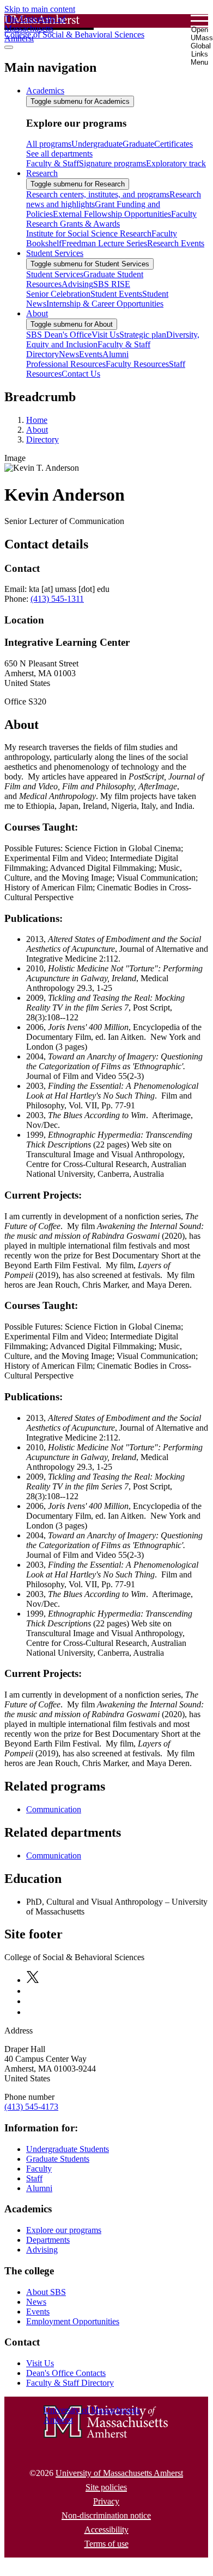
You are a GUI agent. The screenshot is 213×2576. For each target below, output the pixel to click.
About (37, 430)
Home (37, 420)
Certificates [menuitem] (174, 144)
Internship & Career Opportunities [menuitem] (105, 304)
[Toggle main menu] (9, 47)
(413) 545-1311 (57, 599)
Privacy (106, 2501)
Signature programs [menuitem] (112, 163)
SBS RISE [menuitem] (112, 284)
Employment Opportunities (73, 2321)
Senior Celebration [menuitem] (58, 294)
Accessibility (107, 2530)
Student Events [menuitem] (116, 294)
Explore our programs (64, 2230)
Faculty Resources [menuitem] (137, 364)
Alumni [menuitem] (115, 354)
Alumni (39, 2188)
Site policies (106, 2487)
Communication (54, 1809)
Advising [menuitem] (77, 284)
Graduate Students (58, 2159)
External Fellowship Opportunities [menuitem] (112, 214)
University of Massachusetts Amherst (119, 2473)
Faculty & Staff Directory (70, 2383)
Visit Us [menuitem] (105, 335)
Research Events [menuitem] (176, 243)
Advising (42, 2250)
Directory (42, 439)
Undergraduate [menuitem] (97, 144)
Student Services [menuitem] (55, 253)
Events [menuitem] (91, 354)
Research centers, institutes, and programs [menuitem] (98, 194)
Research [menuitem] (42, 173)
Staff (34, 2178)
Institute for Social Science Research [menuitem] (89, 233)
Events (38, 2312)
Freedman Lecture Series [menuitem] (104, 243)
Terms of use (107, 2544)
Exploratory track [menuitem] (176, 163)
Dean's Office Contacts (66, 2373)
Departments (48, 2240)
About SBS (46, 2292)
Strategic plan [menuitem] (143, 335)
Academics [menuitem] (45, 91)
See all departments (59, 154)
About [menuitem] (37, 313)
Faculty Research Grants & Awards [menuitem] (111, 219)
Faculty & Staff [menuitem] (53, 163)
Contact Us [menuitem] (81, 374)
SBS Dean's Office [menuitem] (59, 335)
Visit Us (40, 2363)
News (36, 2302)
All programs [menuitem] (49, 144)
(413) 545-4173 (31, 2107)
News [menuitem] (69, 354)
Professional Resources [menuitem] (66, 364)
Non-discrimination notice (106, 2515)
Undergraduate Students (68, 2149)
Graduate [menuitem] (138, 144)
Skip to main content (40, 9)
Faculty (39, 2169)
